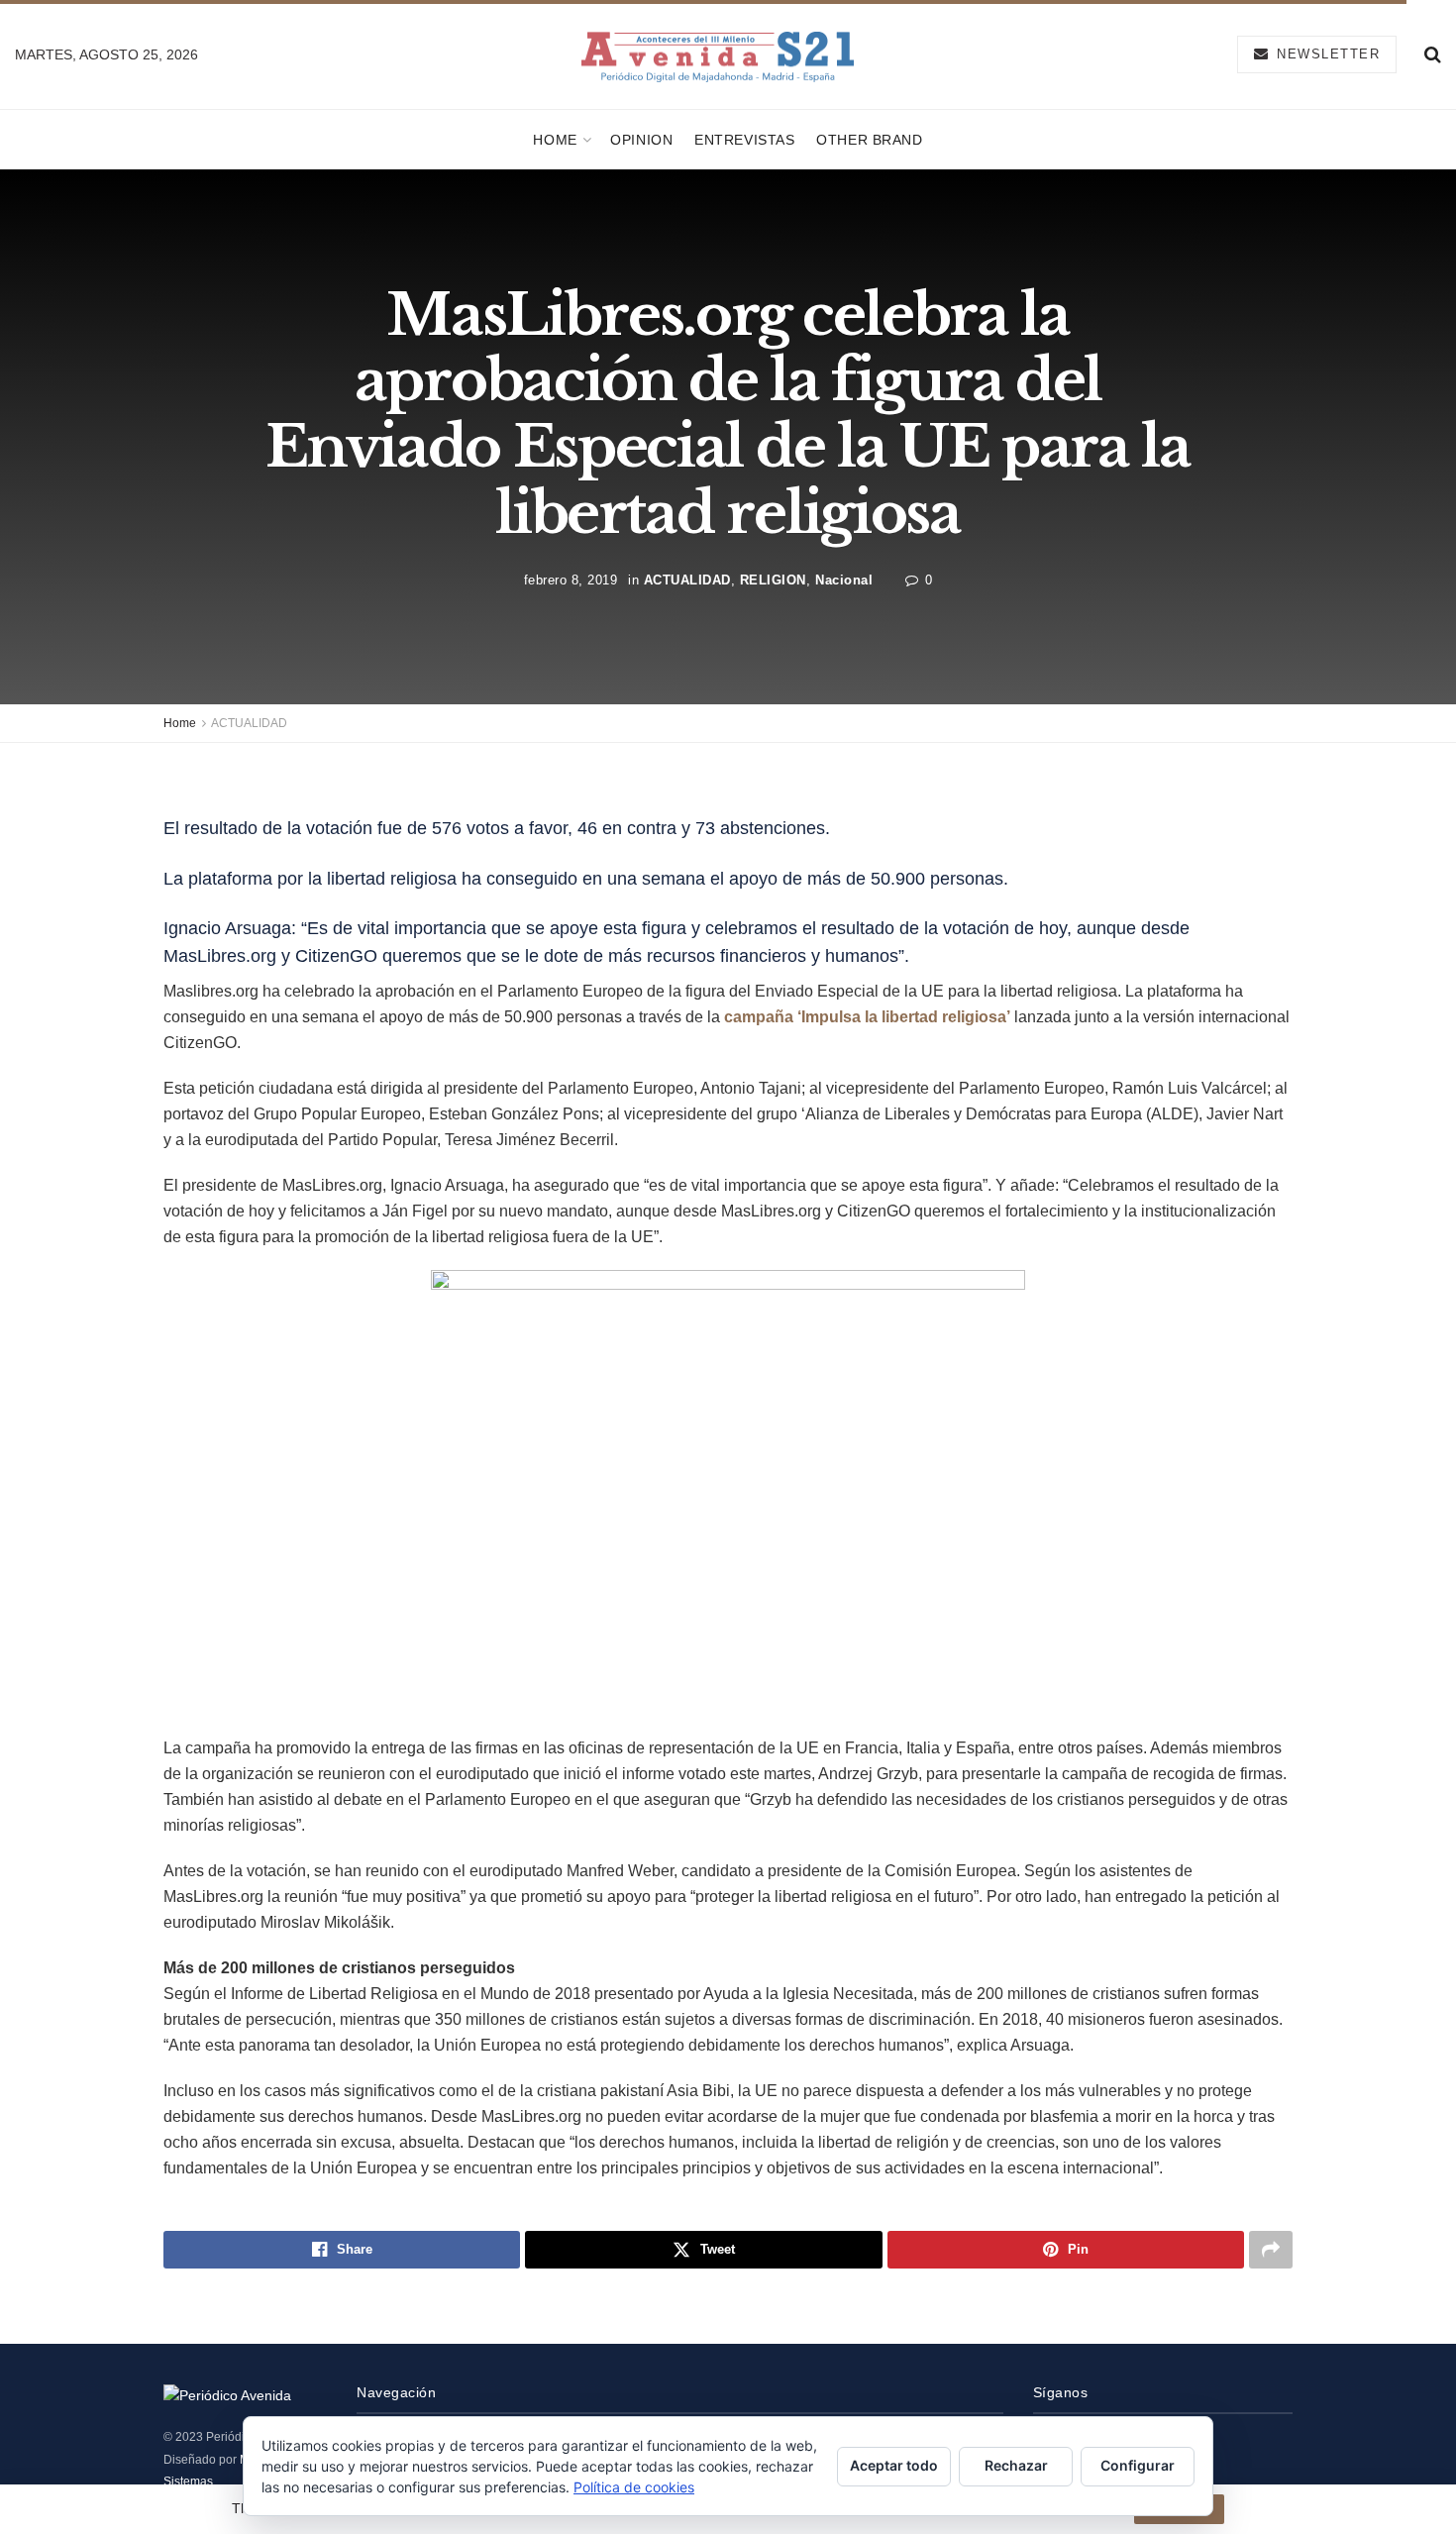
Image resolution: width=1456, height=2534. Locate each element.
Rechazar (1016, 2465)
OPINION (641, 140)
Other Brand (869, 140)
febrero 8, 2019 (571, 580)
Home (555, 140)
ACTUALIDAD (687, 580)
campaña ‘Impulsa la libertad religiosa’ (867, 1017)
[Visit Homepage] (718, 55)
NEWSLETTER (1326, 54)
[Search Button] (1433, 54)
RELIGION (773, 580)
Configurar (1138, 2465)
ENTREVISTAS (744, 140)
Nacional (844, 580)
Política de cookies (634, 2487)
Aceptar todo (894, 2465)
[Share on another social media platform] (1271, 2250)
